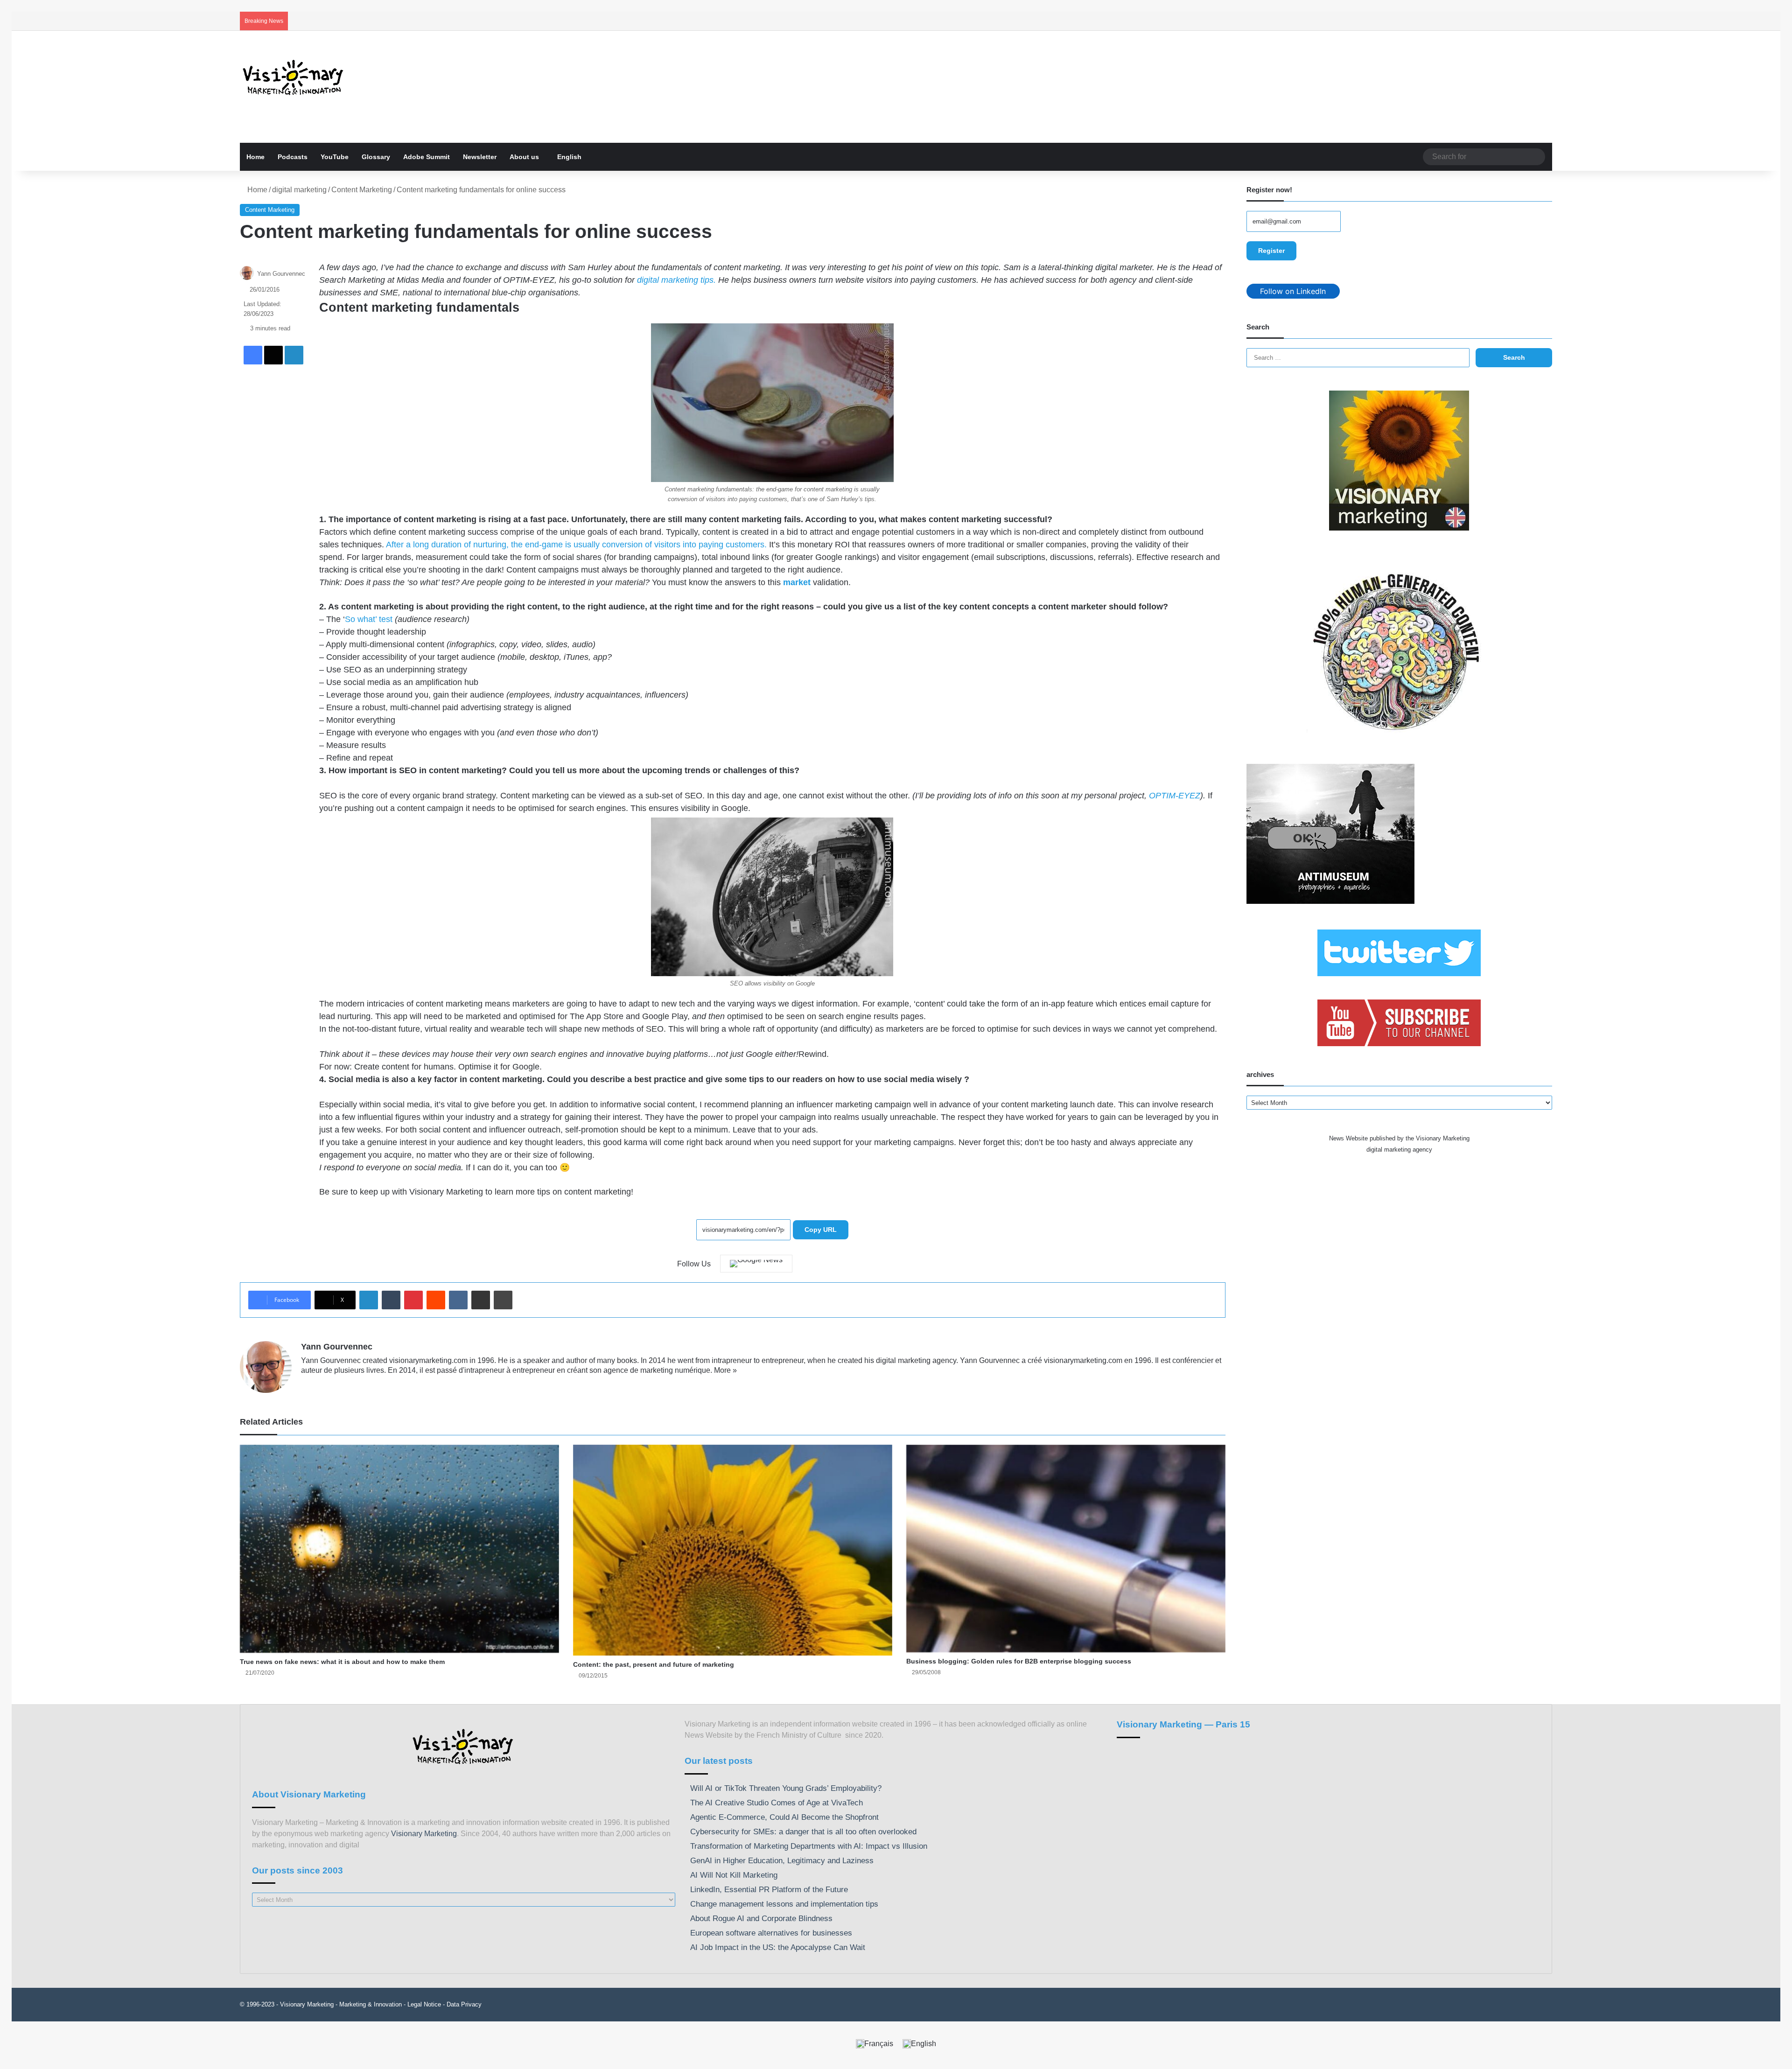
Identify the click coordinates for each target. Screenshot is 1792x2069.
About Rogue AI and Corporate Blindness (761, 1919)
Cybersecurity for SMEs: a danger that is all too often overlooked (803, 1832)
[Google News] (756, 1264)
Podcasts (293, 157)
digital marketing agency (1399, 1150)
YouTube (335, 157)
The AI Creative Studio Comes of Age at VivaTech (777, 1803)
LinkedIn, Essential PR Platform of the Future (769, 1890)
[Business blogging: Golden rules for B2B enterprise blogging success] (1066, 1549)
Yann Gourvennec (281, 274)
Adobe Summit (427, 157)
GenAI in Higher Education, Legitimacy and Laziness (782, 1861)
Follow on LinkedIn (1293, 291)
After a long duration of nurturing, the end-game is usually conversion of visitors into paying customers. (576, 545)
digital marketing (299, 190)
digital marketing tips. (676, 280)
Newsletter (480, 157)
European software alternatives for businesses (771, 1933)
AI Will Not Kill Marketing (734, 1875)
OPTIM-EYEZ (1175, 796)
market (797, 582)
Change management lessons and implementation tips (784, 1904)
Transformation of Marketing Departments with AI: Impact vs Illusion (809, 1846)
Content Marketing (362, 190)
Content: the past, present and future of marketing (654, 1664)
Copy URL (821, 1230)
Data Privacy (464, 2004)
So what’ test (369, 619)
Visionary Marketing (424, 1834)
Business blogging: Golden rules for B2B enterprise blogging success (1019, 1661)
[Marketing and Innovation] (294, 77)
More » (725, 1370)
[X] (329, 1385)
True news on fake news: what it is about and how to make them (342, 1662)
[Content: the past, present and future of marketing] (733, 1550)
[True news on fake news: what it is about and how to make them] (399, 1549)
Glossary (376, 157)
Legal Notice (424, 2004)
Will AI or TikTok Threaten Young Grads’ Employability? (786, 1788)
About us (524, 157)
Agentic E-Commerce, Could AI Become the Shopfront (784, 1817)
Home (255, 157)
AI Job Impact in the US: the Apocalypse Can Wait (778, 1947)
